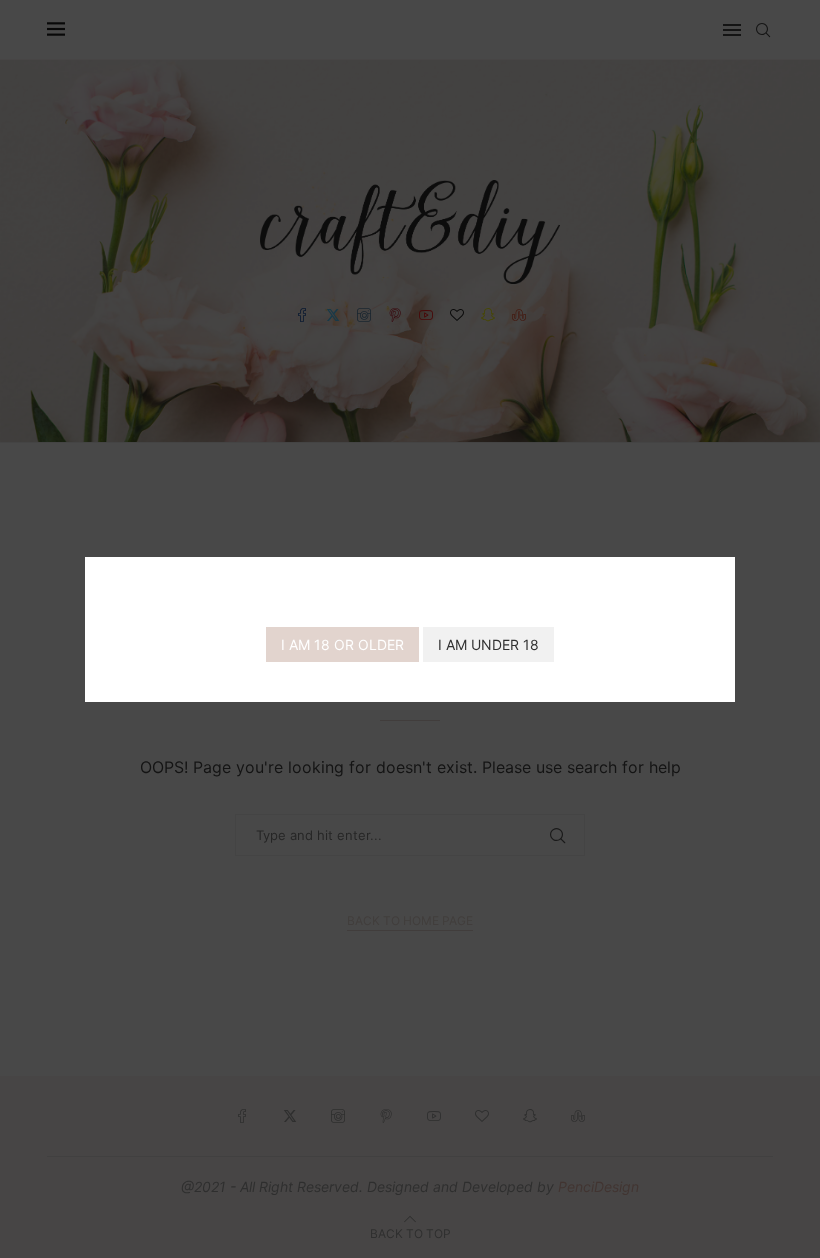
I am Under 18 (488, 644)
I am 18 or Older (342, 644)
